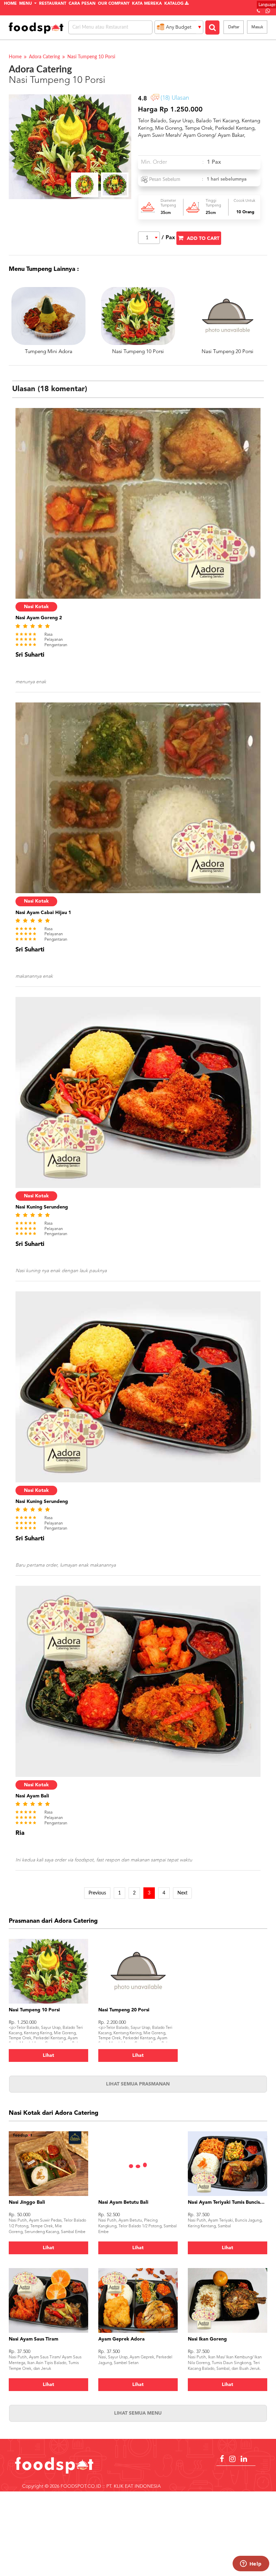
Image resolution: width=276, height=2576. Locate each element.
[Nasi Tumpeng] (115, 185)
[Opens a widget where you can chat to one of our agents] (251, 2564)
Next (182, 1893)
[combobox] (149, 238)
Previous (97, 1893)
